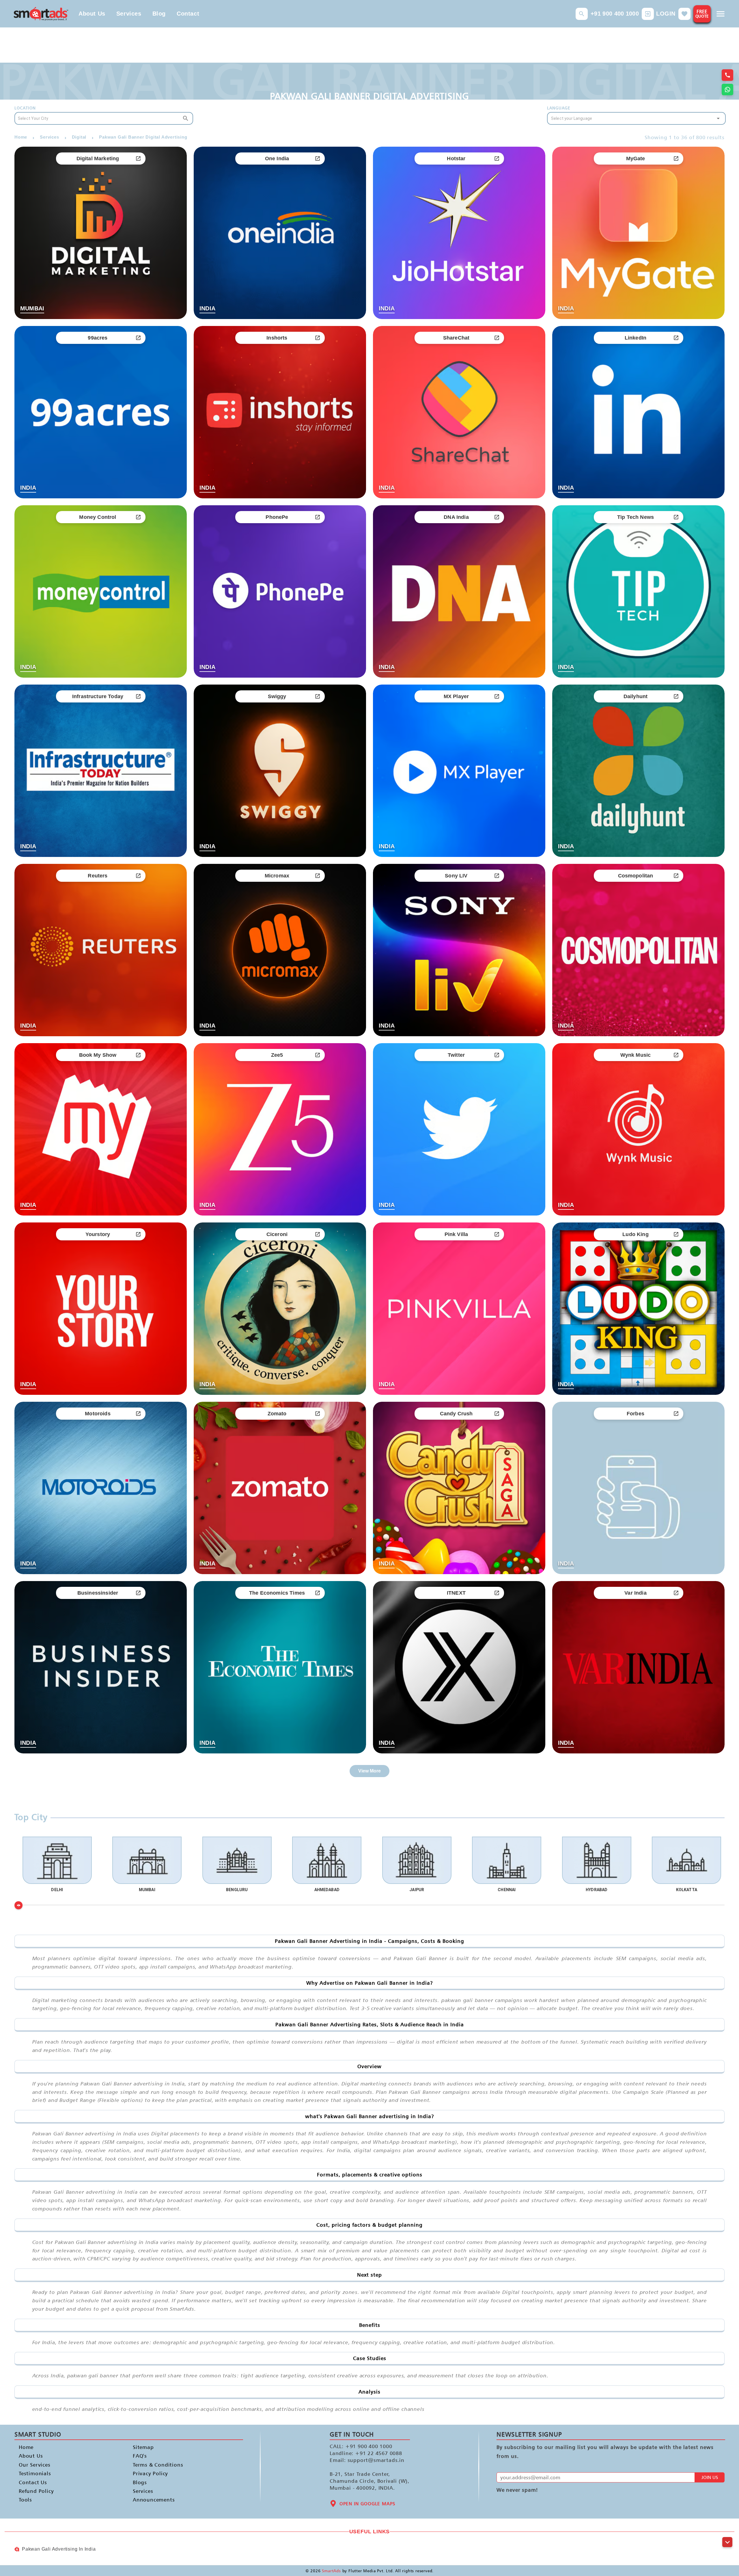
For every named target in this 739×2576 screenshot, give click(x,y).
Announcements (154, 2500)
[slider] (18, 1905)
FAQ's (140, 2456)
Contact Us (33, 2482)
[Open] (718, 118)
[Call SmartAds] (727, 75)
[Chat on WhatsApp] (727, 90)
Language (559, 108)
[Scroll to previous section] (727, 2529)
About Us (92, 14)
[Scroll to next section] (727, 2542)
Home (26, 2447)
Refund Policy (36, 2491)
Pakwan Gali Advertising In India (59, 2549)
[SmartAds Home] (41, 14)
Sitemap (143, 2447)
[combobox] (104, 118)
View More (369, 1771)
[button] (582, 14)
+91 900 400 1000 (615, 14)
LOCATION (26, 108)
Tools (25, 2500)
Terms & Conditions (158, 2465)
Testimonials (35, 2473)
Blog (159, 14)
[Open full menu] (721, 14)
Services (129, 14)
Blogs (140, 2482)
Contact (188, 14)
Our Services (35, 2465)
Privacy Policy (150, 2473)
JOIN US (710, 2477)
